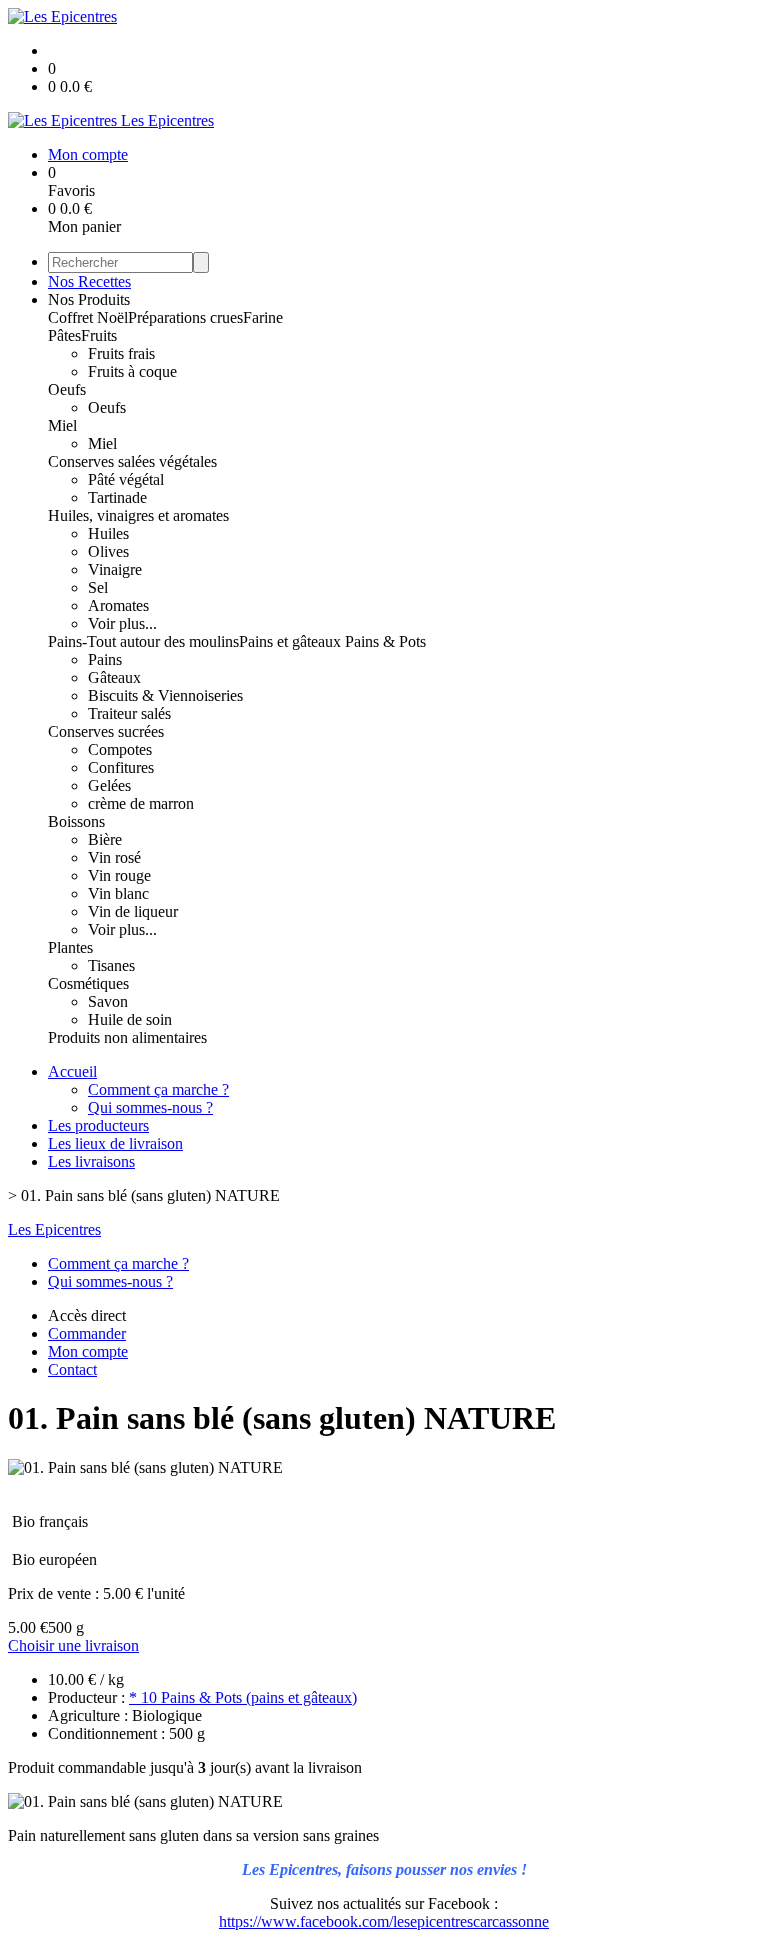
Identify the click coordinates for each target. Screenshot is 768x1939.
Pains (105, 659)
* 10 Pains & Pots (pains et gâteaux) (243, 1697)
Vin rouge (119, 875)
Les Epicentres (54, 1229)
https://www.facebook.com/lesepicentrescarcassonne (384, 1921)
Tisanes (111, 965)
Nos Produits (89, 299)
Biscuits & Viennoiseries (165, 695)
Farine (263, 317)
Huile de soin (130, 1019)
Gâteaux (114, 677)
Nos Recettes (89, 281)
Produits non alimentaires (127, 1037)
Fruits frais (121, 353)
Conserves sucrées (106, 731)
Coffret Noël (88, 317)
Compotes (120, 749)
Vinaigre (115, 569)
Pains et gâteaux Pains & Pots (332, 641)
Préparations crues (185, 317)
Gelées (109, 785)
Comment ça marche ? (158, 1089)
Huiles (108, 533)
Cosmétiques (88, 983)
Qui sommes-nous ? (150, 1107)
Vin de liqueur (133, 911)
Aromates (118, 605)
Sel (98, 587)
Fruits (99, 335)
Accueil (72, 1071)
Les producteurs (98, 1125)
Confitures (121, 767)
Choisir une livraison (73, 1645)
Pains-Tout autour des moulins (143, 641)
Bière (105, 839)
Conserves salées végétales (132, 461)
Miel (62, 425)
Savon (108, 1001)
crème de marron (141, 803)
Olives (108, 551)
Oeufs (67, 389)
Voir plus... (122, 623)
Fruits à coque (132, 371)
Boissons (76, 821)
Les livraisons (91, 1161)
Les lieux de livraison (115, 1143)
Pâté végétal (126, 479)
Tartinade (117, 497)
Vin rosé (114, 857)
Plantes (70, 947)
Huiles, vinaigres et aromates (138, 515)
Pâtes (64, 335)
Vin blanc (118, 893)
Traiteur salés (129, 713)
